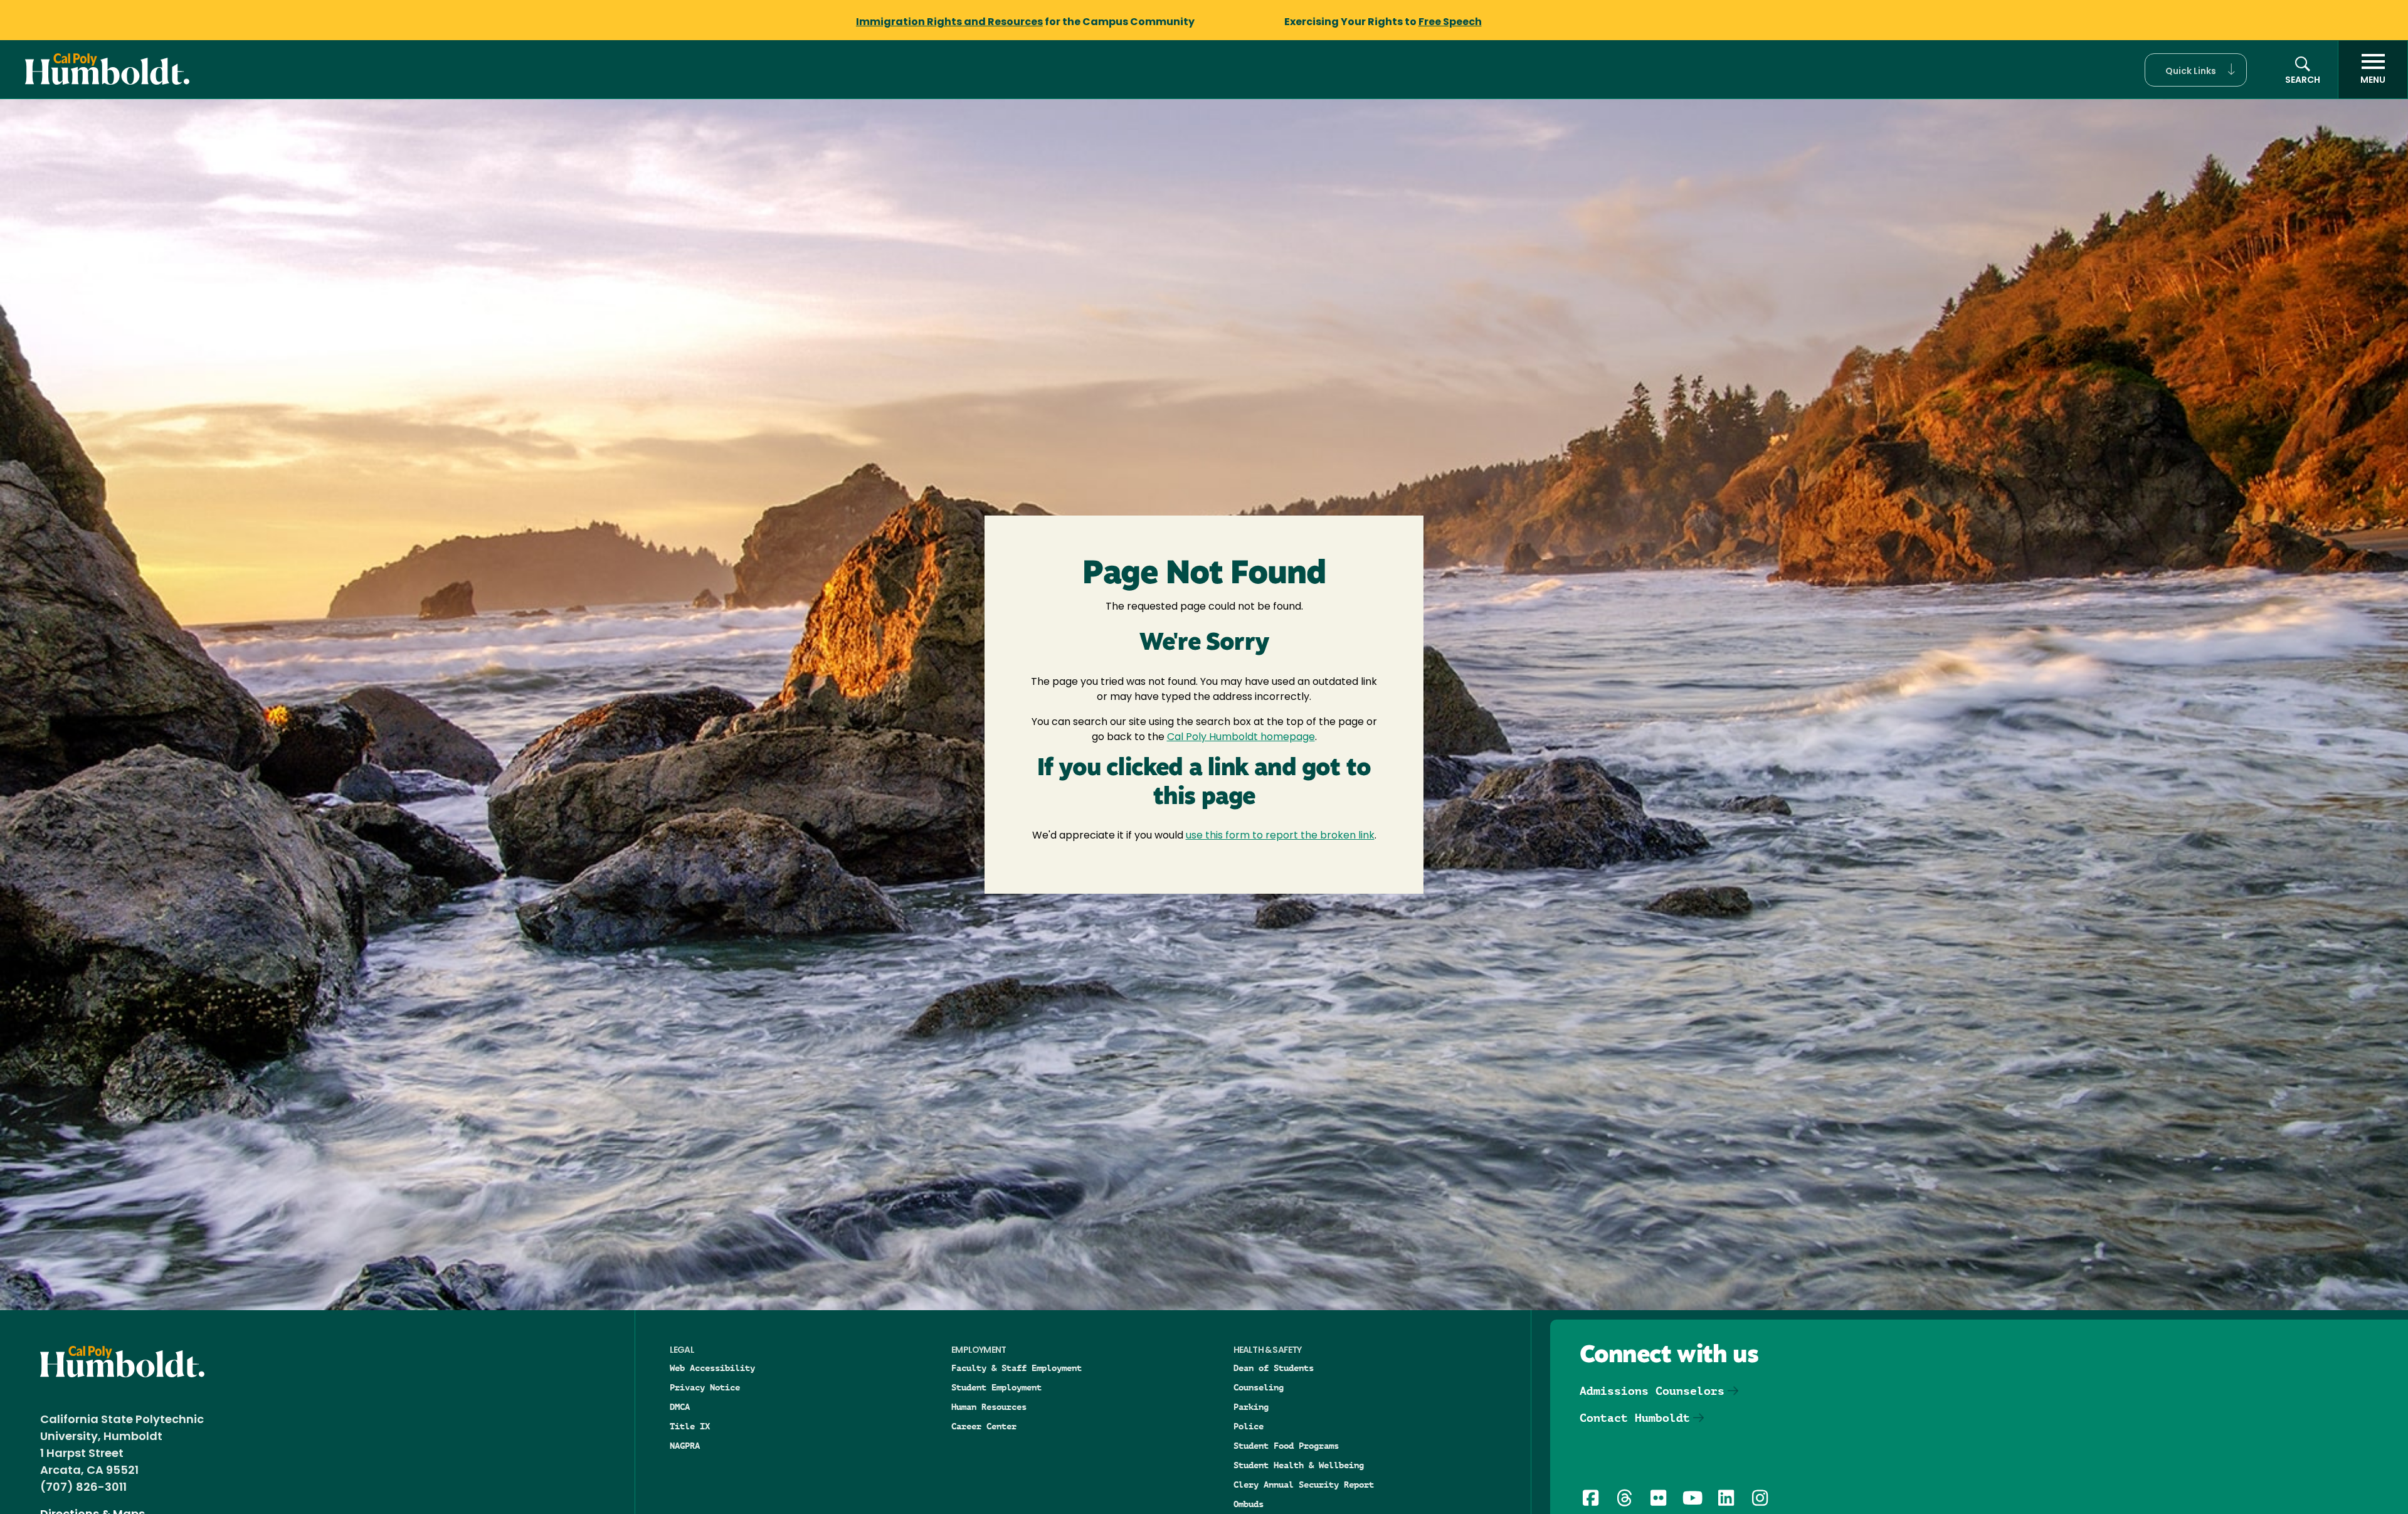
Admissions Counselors (1652, 1391)
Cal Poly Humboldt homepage (1241, 738)
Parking (1251, 1407)
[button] (2196, 70)
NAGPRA (685, 1446)
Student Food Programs (1286, 1446)
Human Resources (989, 1407)
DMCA (680, 1407)
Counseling (1259, 1387)
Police (1249, 1426)
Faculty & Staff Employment (1017, 1368)
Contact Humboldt (1635, 1418)
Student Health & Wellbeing (1299, 1465)
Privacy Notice (705, 1387)
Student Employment (996, 1387)
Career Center (984, 1426)
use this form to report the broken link (1280, 836)
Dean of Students (1274, 1368)
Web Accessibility (712, 1368)
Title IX (690, 1426)
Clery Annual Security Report (1304, 1485)
